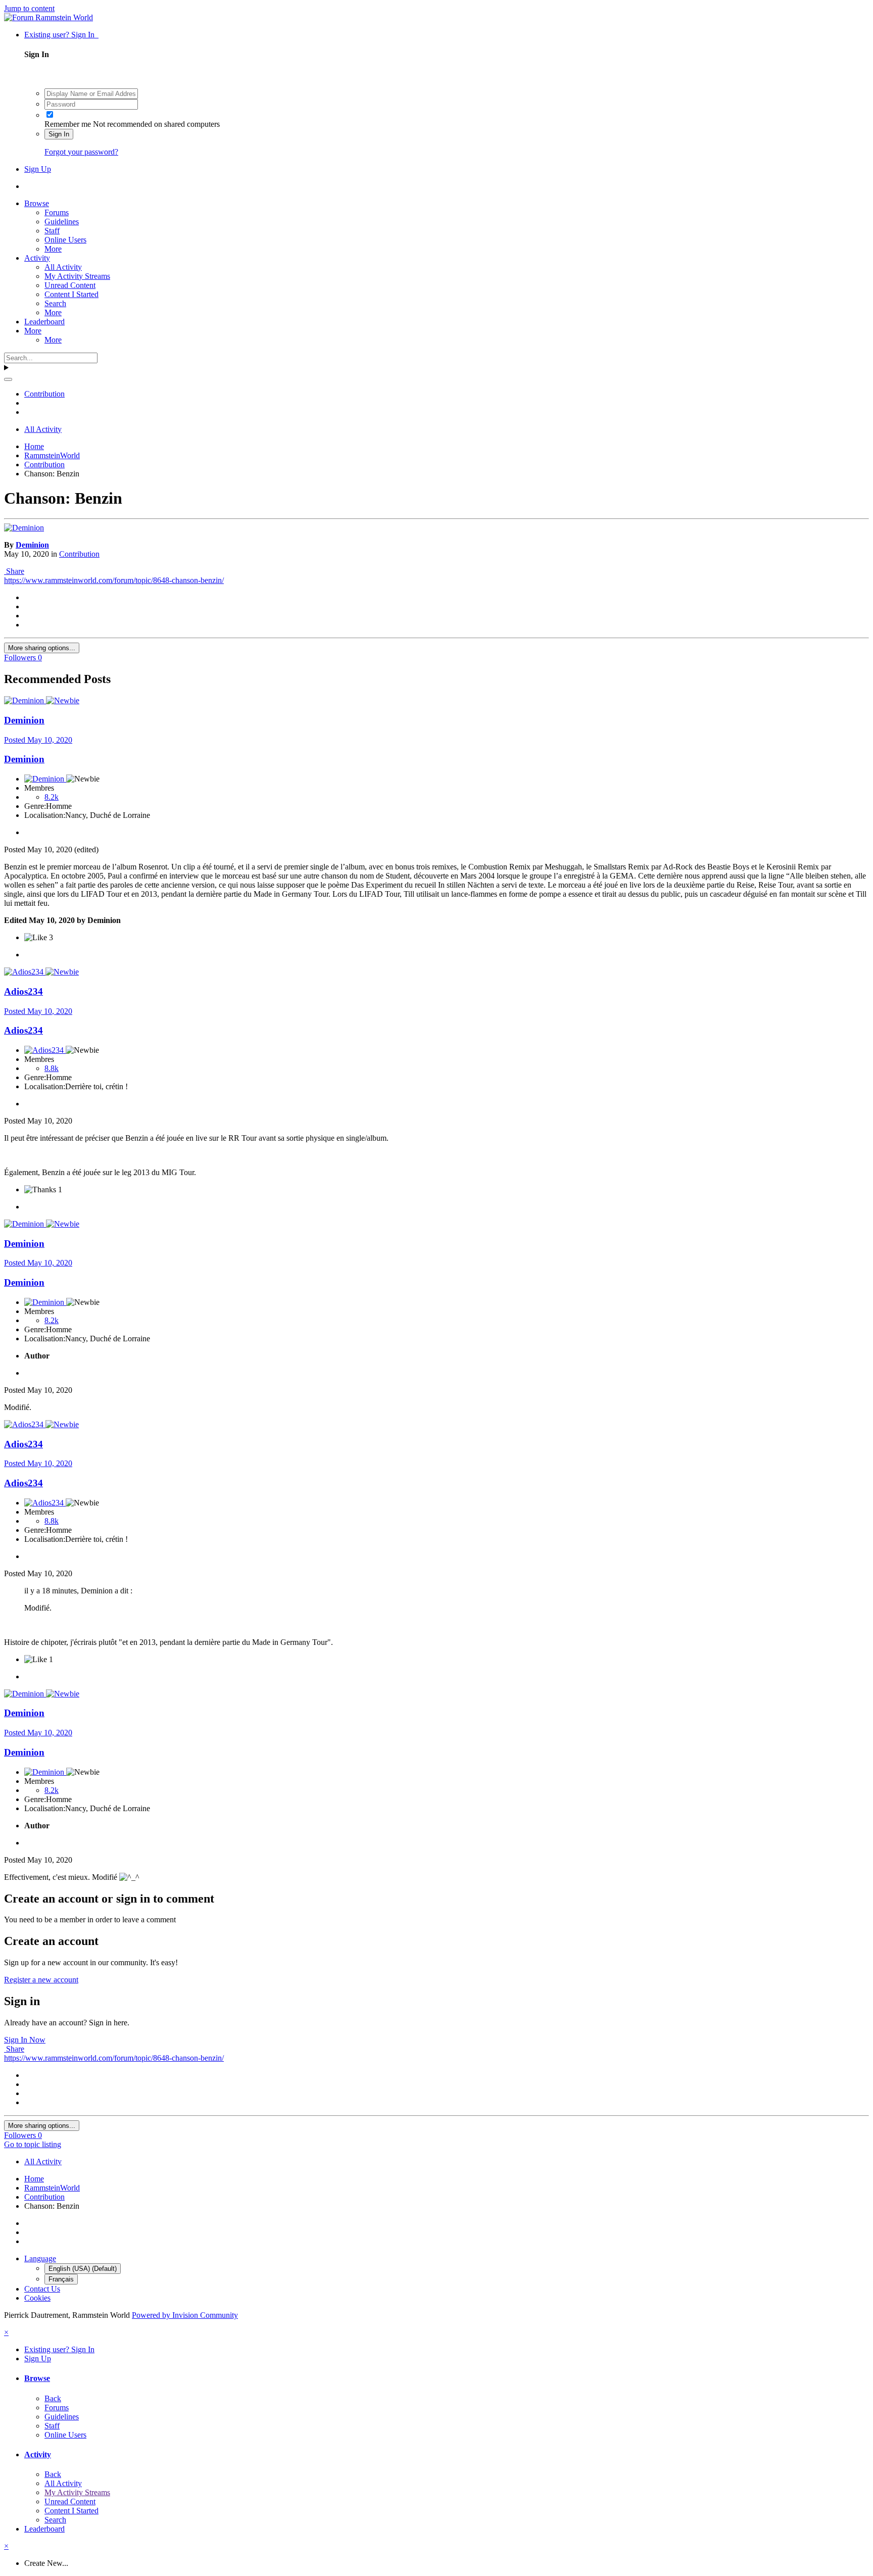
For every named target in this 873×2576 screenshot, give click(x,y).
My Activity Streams (77, 276)
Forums (57, 212)
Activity (37, 258)
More (53, 249)
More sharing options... (42, 648)
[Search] (8, 379)
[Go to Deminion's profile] (24, 528)
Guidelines (62, 222)
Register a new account (41, 1980)
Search (55, 303)
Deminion (32, 545)
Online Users (65, 240)
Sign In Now (25, 2040)
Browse (37, 203)
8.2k (52, 797)
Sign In (59, 134)
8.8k (52, 1068)
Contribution (79, 554)
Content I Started (71, 294)
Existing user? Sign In (61, 35)
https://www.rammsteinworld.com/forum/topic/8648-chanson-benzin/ (114, 580)
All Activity (63, 267)
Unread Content (70, 285)
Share (14, 571)
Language (40, 2258)
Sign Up (38, 169)
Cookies (37, 2298)
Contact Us (42, 2289)
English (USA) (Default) (83, 2269)
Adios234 (23, 991)
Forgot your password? (81, 152)
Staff (52, 231)
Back (53, 2398)
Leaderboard (44, 322)
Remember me (68, 124)
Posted (38, 740)
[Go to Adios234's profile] (25, 972)
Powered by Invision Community (185, 2315)
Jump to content (29, 8)
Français (61, 2279)
